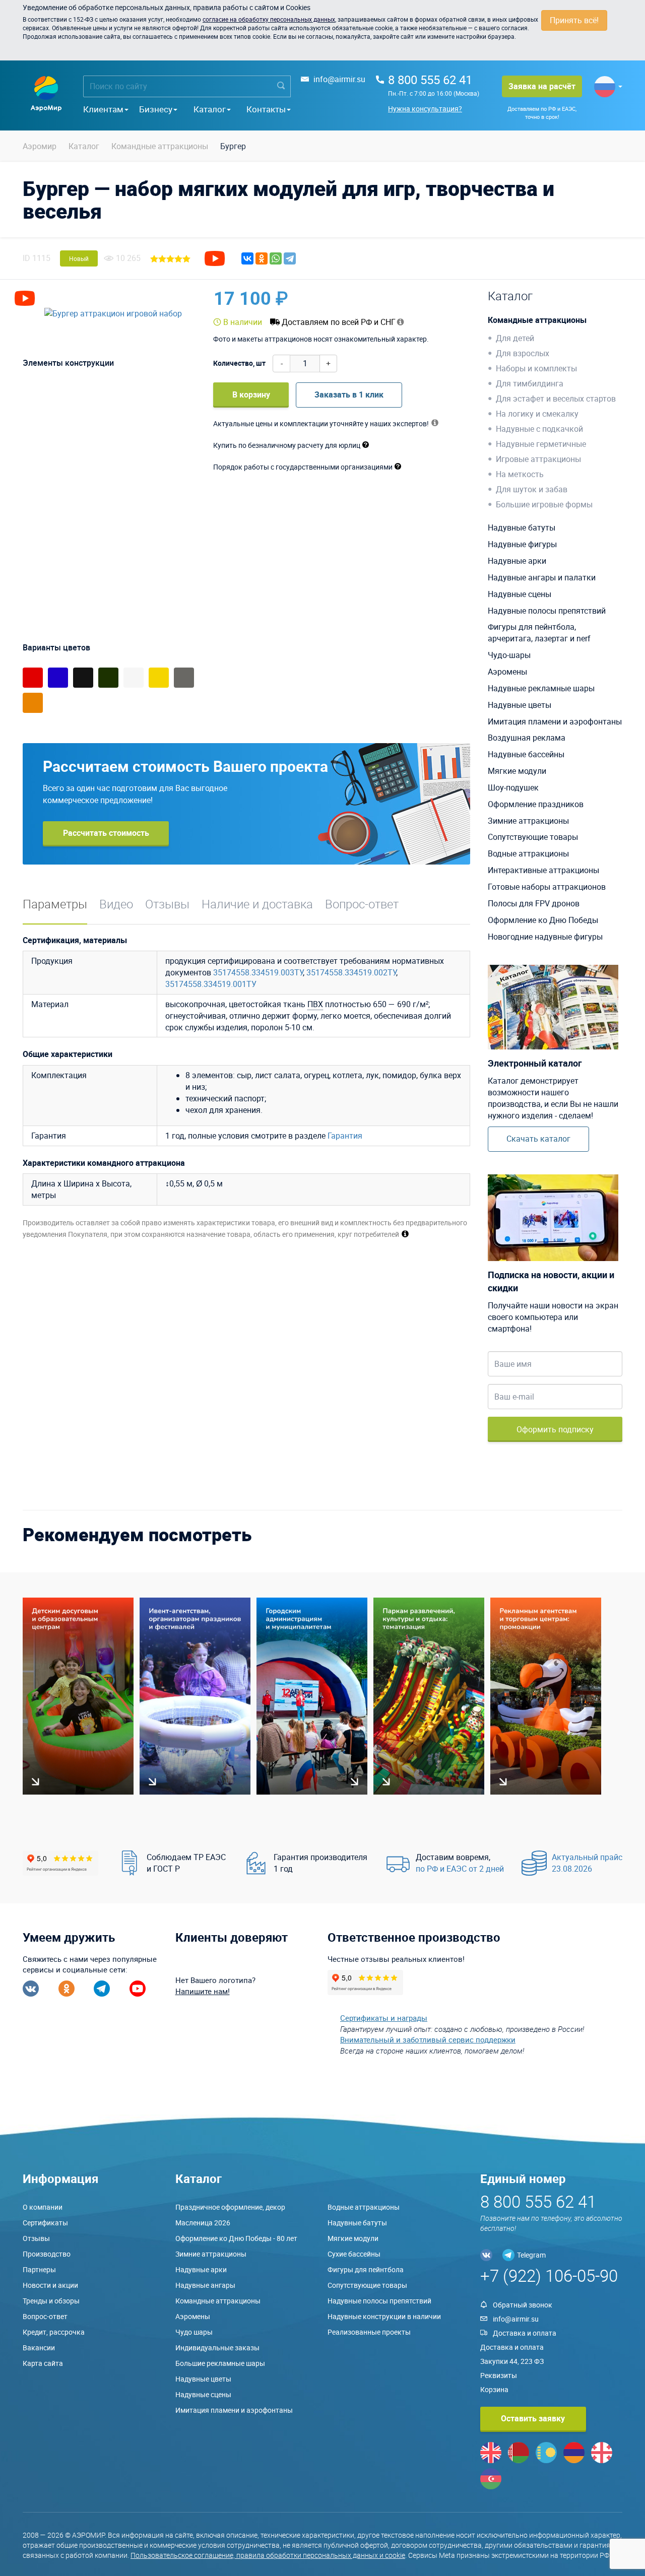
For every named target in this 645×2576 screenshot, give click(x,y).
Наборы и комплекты (536, 368)
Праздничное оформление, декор (230, 2207)
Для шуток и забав (532, 489)
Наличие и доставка (257, 904)
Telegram (531, 2255)
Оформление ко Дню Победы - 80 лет (236, 2238)
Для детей (515, 338)
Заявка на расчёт (542, 86)
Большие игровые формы (544, 504)
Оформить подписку (555, 1429)
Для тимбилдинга (530, 383)
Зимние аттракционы (528, 821)
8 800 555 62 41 (430, 80)
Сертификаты (45, 2223)
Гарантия (345, 1136)
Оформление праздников (536, 804)
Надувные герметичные (541, 444)
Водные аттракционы (528, 853)
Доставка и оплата (525, 2333)
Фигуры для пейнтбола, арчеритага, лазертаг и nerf (539, 633)
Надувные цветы (520, 705)
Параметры (55, 904)
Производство (47, 2254)
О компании (43, 2207)
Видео (116, 904)
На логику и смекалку (537, 414)
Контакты (266, 109)
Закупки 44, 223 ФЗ (512, 2361)
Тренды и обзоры (51, 2301)
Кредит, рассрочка (54, 2332)
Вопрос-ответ (362, 904)
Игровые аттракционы (538, 459)
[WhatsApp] (276, 258)
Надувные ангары (205, 2285)
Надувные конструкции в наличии (384, 2316)
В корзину (251, 394)
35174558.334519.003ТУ (258, 972)
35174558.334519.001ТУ (211, 984)
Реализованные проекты (369, 2332)
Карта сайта (43, 2363)
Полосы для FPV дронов (534, 903)
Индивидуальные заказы (217, 2348)
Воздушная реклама (527, 738)
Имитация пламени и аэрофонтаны (555, 721)
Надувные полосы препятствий (547, 611)
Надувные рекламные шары (541, 688)
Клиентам (103, 109)
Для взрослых (523, 353)
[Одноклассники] (262, 258)
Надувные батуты (522, 527)
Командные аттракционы (537, 320)
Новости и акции (50, 2285)
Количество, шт (239, 363)
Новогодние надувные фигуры (545, 937)
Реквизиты (499, 2375)
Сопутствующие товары (533, 837)
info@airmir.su (339, 79)
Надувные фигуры (522, 544)
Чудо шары (194, 2332)
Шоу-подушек (513, 787)
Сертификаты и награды (384, 2018)
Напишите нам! (203, 1991)
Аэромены (507, 672)
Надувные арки (517, 561)
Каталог (210, 109)
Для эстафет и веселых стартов (556, 399)
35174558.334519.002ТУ (351, 972)
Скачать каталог (538, 1139)
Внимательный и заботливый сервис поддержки (428, 2039)
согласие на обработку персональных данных (269, 19)
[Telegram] (290, 258)
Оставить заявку (533, 2418)
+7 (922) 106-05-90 (549, 2275)
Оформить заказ (423, 298)
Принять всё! (574, 20)
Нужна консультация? (425, 109)
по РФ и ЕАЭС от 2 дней (460, 1869)
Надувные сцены (520, 594)
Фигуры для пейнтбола (366, 2269)
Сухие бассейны (354, 2254)
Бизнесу (156, 109)
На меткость (520, 474)
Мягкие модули (517, 771)
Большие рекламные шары (220, 2363)
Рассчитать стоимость (106, 833)
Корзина (494, 2389)
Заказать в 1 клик (349, 394)
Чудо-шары (509, 655)
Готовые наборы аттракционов (547, 887)
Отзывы (167, 904)
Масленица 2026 (203, 2223)
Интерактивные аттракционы (543, 870)
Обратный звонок (523, 2305)
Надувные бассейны (526, 754)
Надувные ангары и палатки (542, 577)
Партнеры (39, 2269)
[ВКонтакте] (247, 258)
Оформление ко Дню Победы (543, 920)
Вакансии (39, 2348)
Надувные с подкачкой (539, 429)
